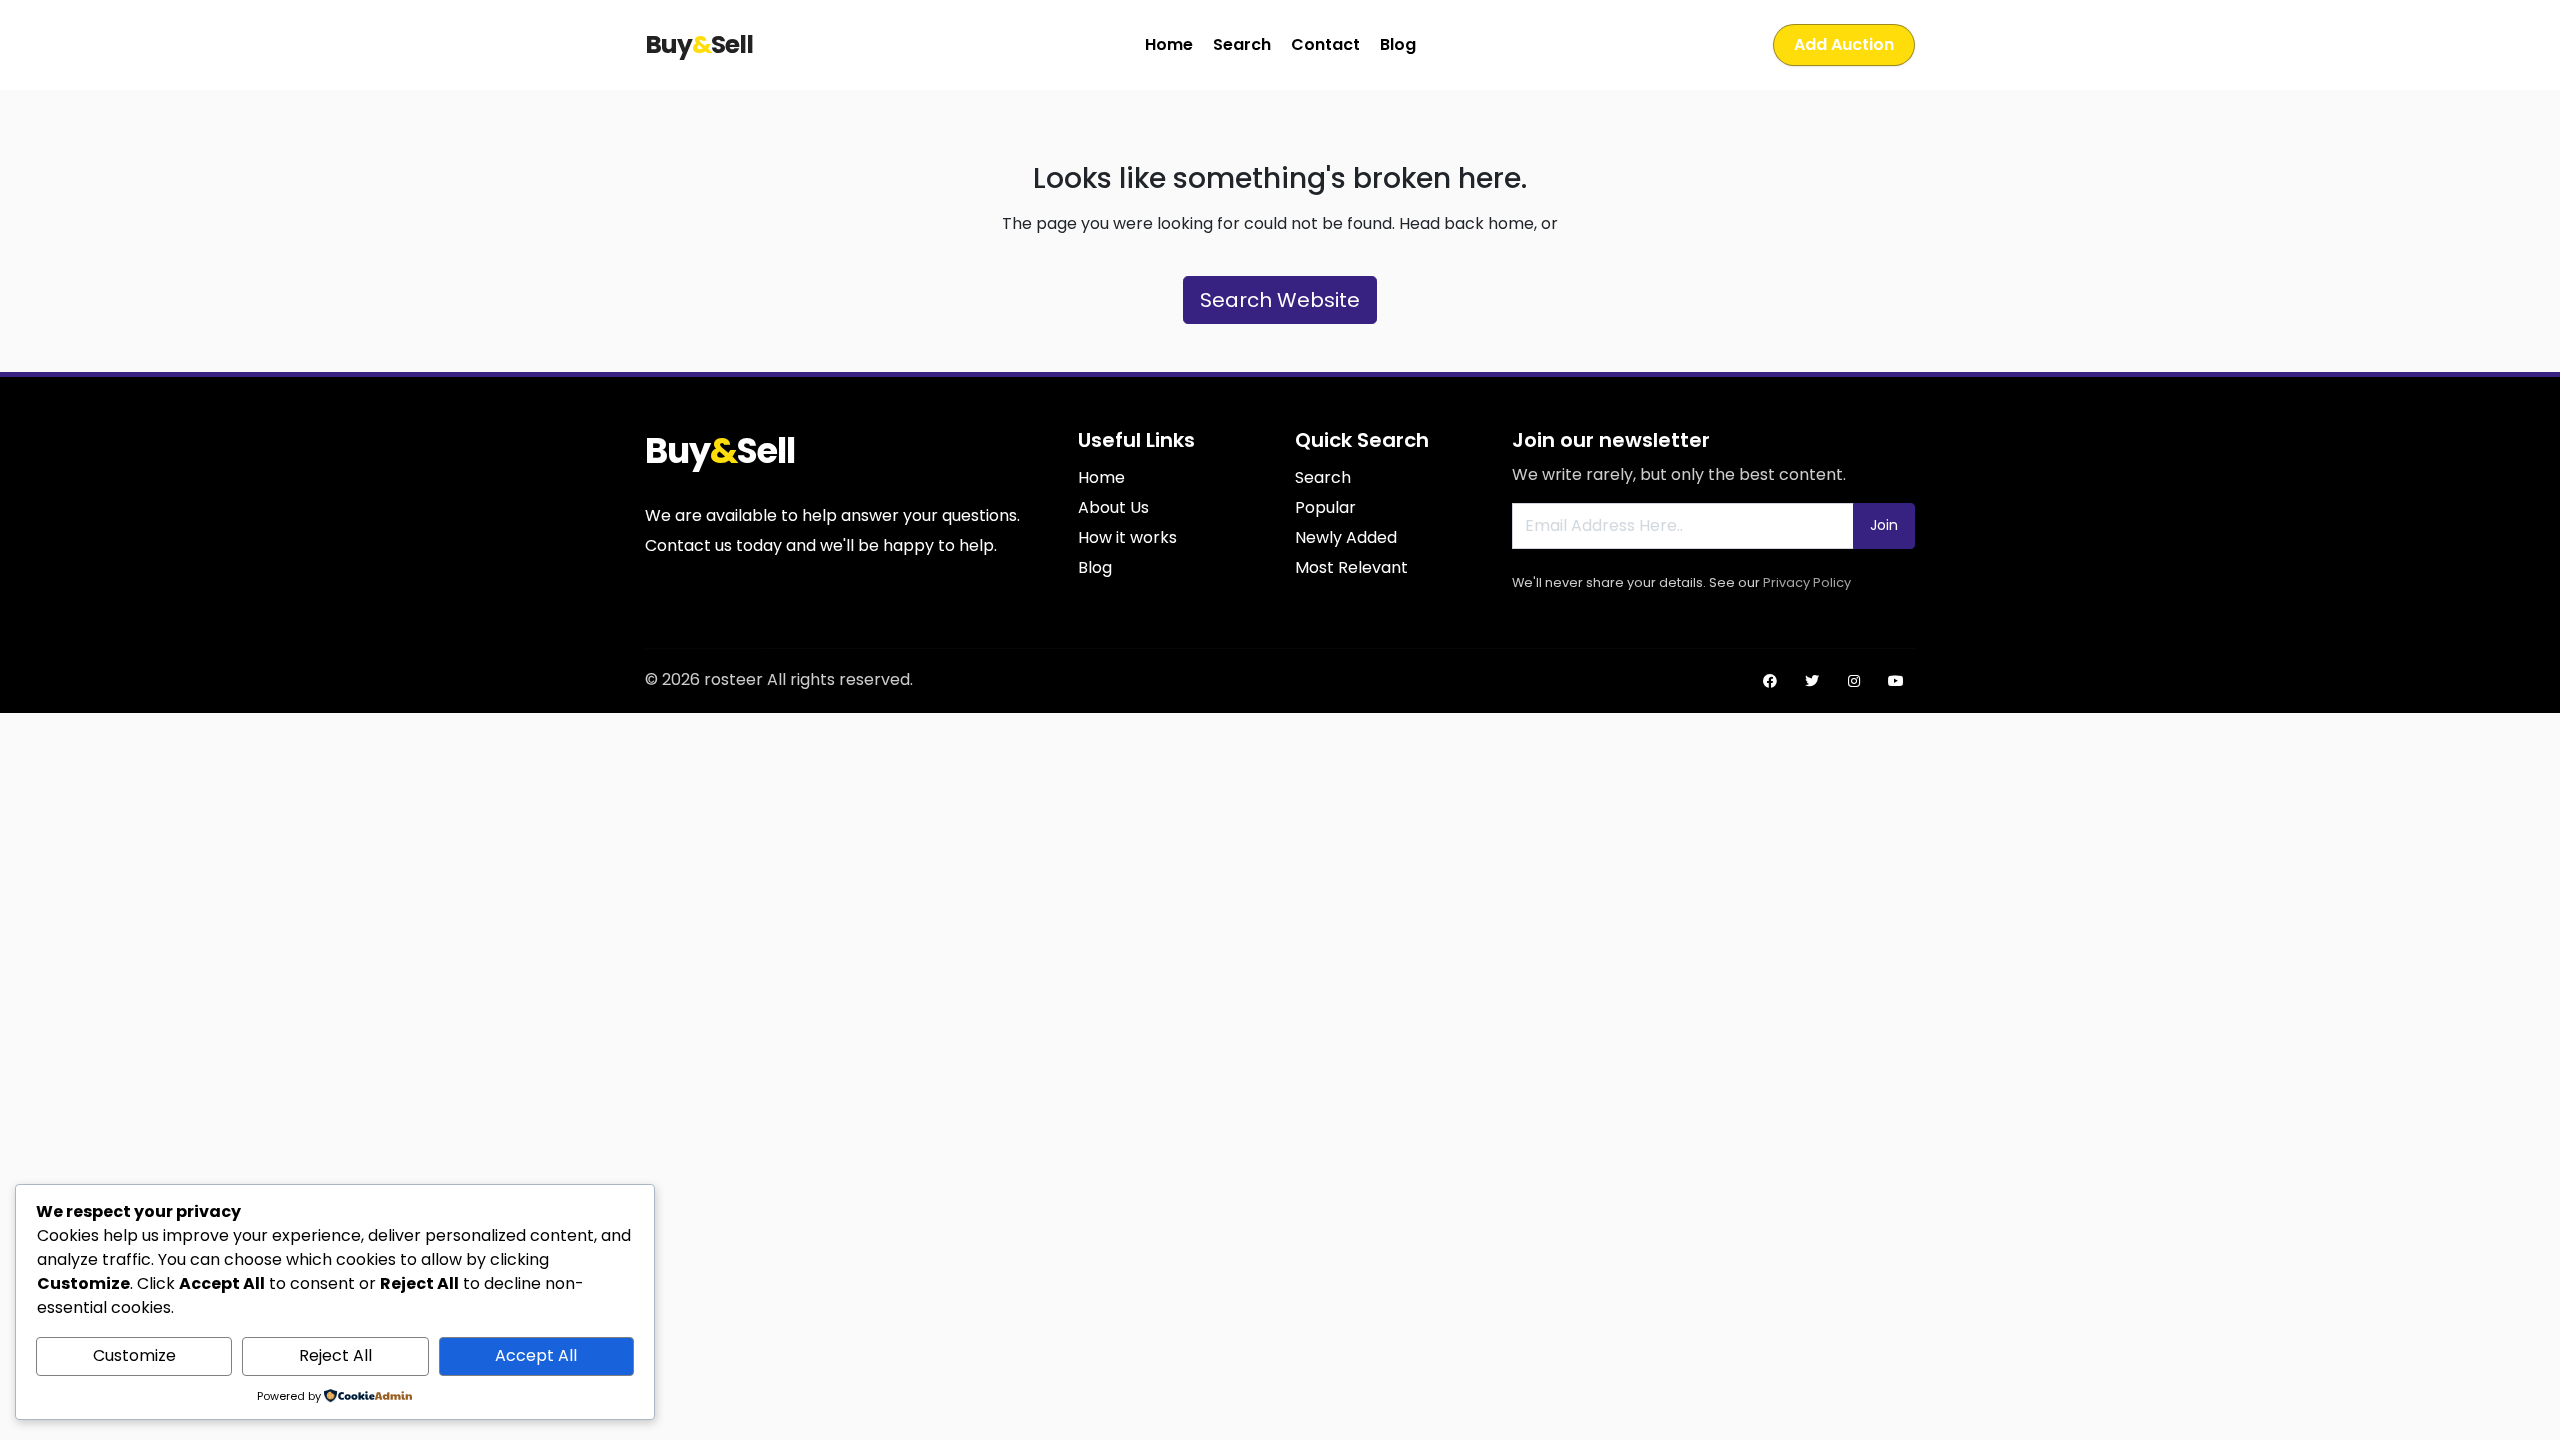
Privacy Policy (1807, 582)
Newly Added (1346, 537)
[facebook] (1770, 681)
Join (1884, 525)
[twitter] (1812, 681)
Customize (134, 1355)
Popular (1325, 507)
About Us (1113, 507)
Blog (1398, 44)
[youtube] (1896, 681)
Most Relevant (1351, 567)
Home (1169, 44)
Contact (1325, 44)
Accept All (536, 1355)
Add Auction (1844, 44)
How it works (1127, 537)
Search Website (1280, 300)
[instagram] (1854, 681)
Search (1242, 44)
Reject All (335, 1355)
